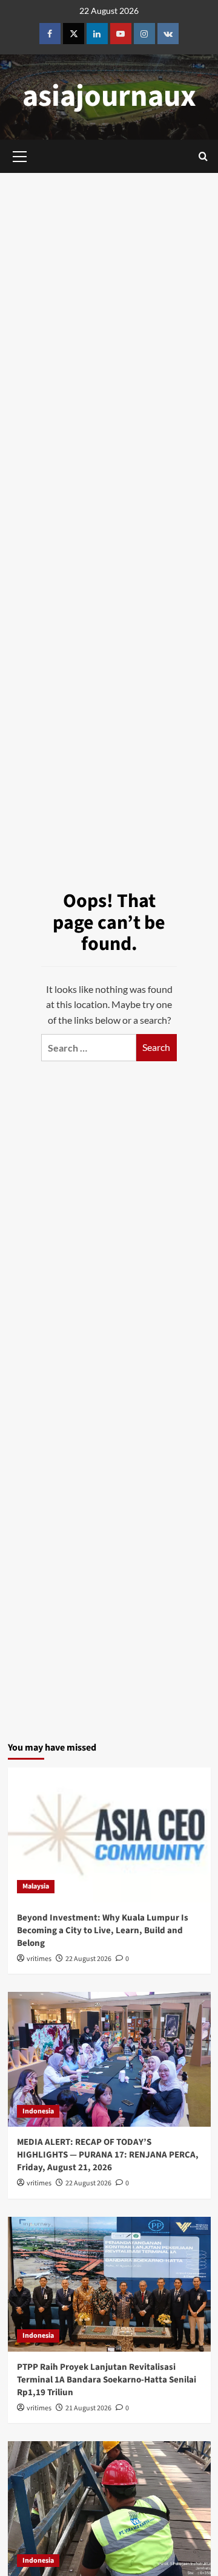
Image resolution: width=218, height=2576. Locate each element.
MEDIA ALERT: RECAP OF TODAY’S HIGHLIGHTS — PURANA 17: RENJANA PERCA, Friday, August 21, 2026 (108, 2155)
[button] (203, 156)
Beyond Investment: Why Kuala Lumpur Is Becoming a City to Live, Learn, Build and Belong (103, 1930)
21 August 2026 (88, 2408)
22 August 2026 (88, 1959)
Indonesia (38, 2111)
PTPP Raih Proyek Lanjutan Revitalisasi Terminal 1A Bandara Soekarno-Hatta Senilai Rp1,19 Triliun (107, 2380)
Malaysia (36, 1886)
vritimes (39, 1959)
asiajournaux (109, 96)
